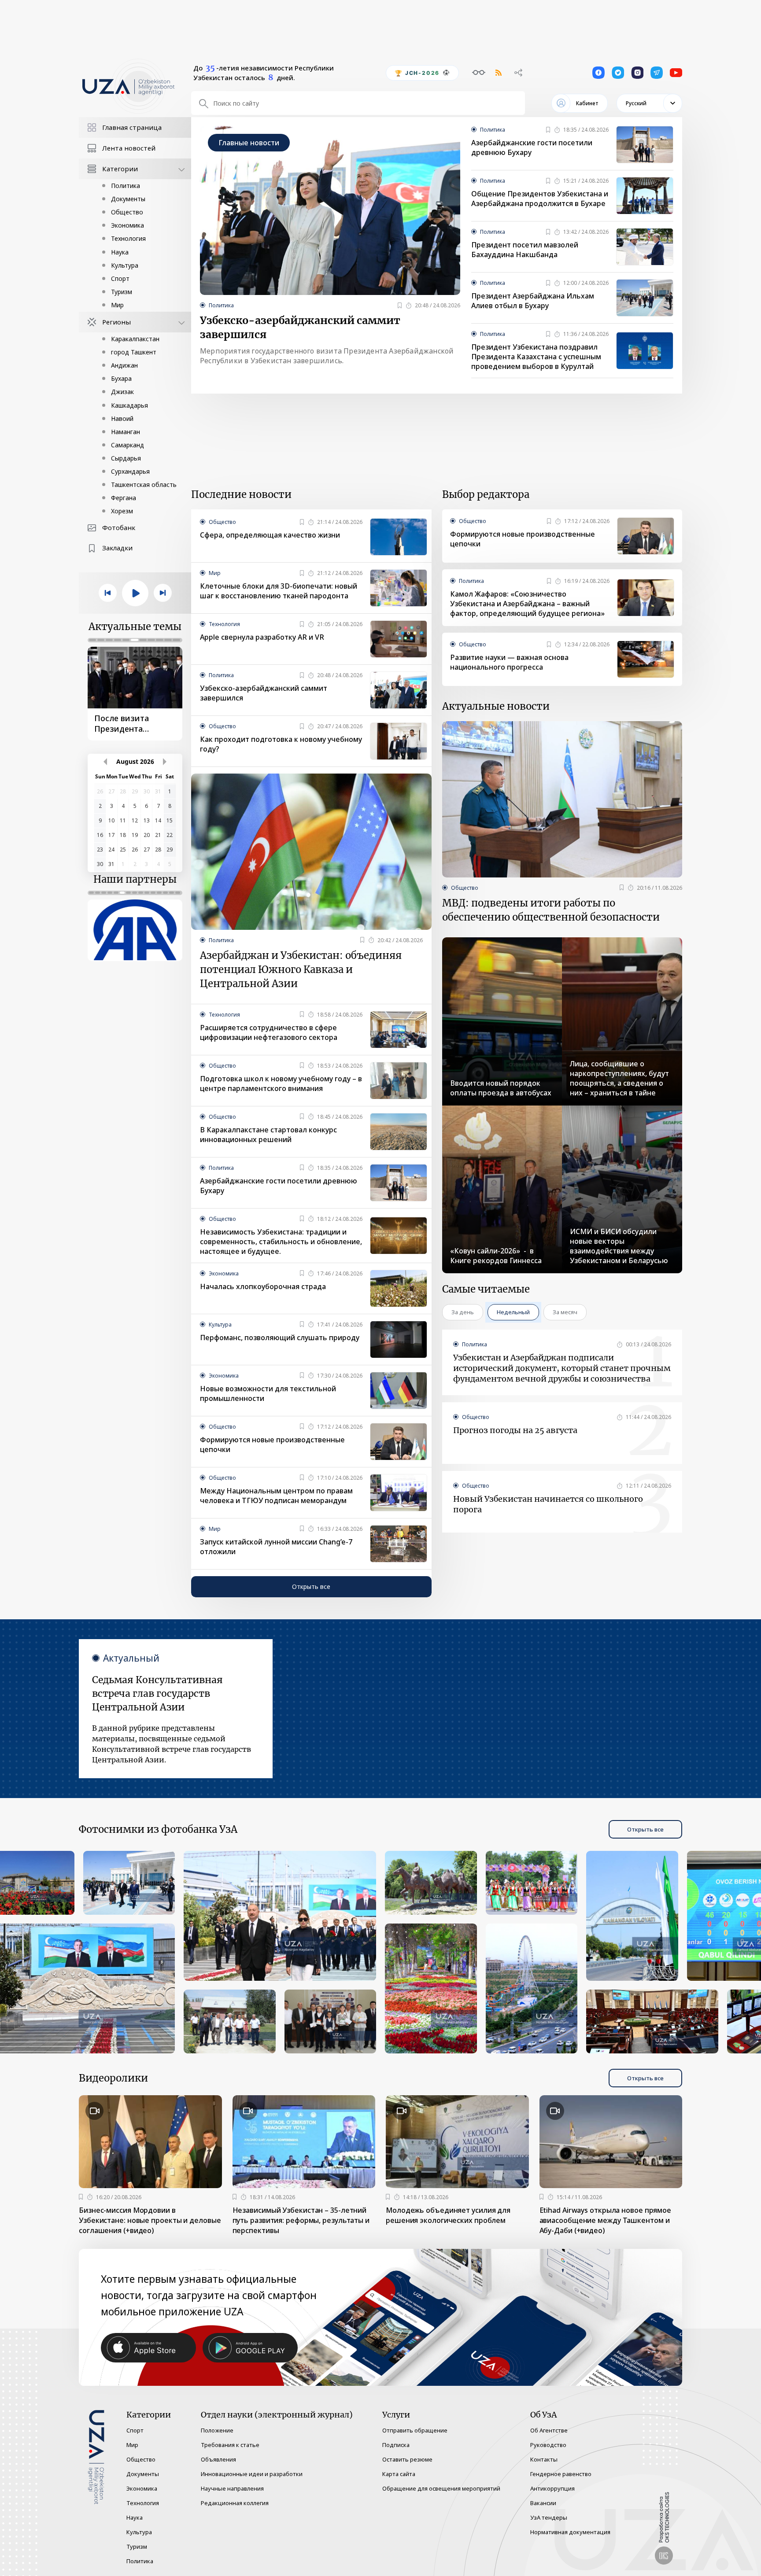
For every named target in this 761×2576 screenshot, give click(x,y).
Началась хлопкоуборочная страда (263, 1286)
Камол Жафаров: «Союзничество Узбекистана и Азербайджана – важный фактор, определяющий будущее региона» (527, 604)
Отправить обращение (415, 2430)
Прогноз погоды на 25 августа (515, 1430)
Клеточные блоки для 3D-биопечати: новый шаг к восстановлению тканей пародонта (279, 591)
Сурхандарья (130, 471)
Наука (120, 252)
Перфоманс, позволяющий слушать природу (280, 1338)
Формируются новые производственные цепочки (272, 1445)
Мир (117, 305)
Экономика (127, 225)
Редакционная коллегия (235, 2503)
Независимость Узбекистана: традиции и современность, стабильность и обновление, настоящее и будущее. (281, 1242)
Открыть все (311, 1587)
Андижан (124, 365)
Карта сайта (399, 2474)
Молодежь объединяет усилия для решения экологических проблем (448, 2215)
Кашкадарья (129, 405)
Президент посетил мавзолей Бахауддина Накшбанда (525, 250)
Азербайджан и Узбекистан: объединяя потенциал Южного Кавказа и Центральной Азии (301, 969)
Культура (125, 265)
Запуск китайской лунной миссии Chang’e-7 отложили (276, 1547)
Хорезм (122, 511)
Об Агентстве (549, 2430)
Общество (127, 212)
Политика (126, 186)
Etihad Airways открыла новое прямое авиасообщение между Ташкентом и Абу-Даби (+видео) (606, 2220)
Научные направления (232, 2488)
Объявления (218, 2459)
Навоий (122, 418)
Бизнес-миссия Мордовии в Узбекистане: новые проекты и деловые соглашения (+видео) (150, 2220)
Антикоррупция (552, 2488)
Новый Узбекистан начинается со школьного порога (548, 1504)
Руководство (548, 2445)
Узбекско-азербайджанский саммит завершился (300, 327)
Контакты (544, 2459)
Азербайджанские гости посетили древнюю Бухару (532, 147)
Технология (128, 238)
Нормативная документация (570, 2532)
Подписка (396, 2445)
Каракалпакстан (135, 339)
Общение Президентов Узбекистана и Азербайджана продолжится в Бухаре (540, 199)
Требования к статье (230, 2445)
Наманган (126, 432)
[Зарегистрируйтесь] (400, 306)
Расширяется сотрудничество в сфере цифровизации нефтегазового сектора (269, 1032)
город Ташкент (134, 352)
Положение (217, 2430)
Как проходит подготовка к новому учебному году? (281, 744)
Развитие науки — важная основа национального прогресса (509, 662)
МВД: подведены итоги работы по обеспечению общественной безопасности (551, 910)
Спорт (120, 278)
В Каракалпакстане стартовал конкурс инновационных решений (268, 1135)
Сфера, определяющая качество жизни (270, 535)
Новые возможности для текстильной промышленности (268, 1393)
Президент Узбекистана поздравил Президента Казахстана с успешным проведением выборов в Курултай (536, 357)
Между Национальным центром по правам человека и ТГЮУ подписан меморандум (276, 1496)
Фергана (124, 498)
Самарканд (127, 445)
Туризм (122, 292)
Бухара (121, 378)
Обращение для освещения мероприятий (441, 2488)
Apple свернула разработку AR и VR (262, 637)
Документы (128, 199)
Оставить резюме (407, 2459)
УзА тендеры (549, 2517)
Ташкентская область (144, 485)
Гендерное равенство (561, 2474)
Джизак (122, 392)
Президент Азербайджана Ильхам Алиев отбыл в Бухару (533, 301)
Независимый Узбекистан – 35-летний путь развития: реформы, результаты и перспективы (301, 2220)
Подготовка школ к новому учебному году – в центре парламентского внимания (281, 1083)
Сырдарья (126, 458)
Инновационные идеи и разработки (252, 2474)
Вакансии (543, 2503)
